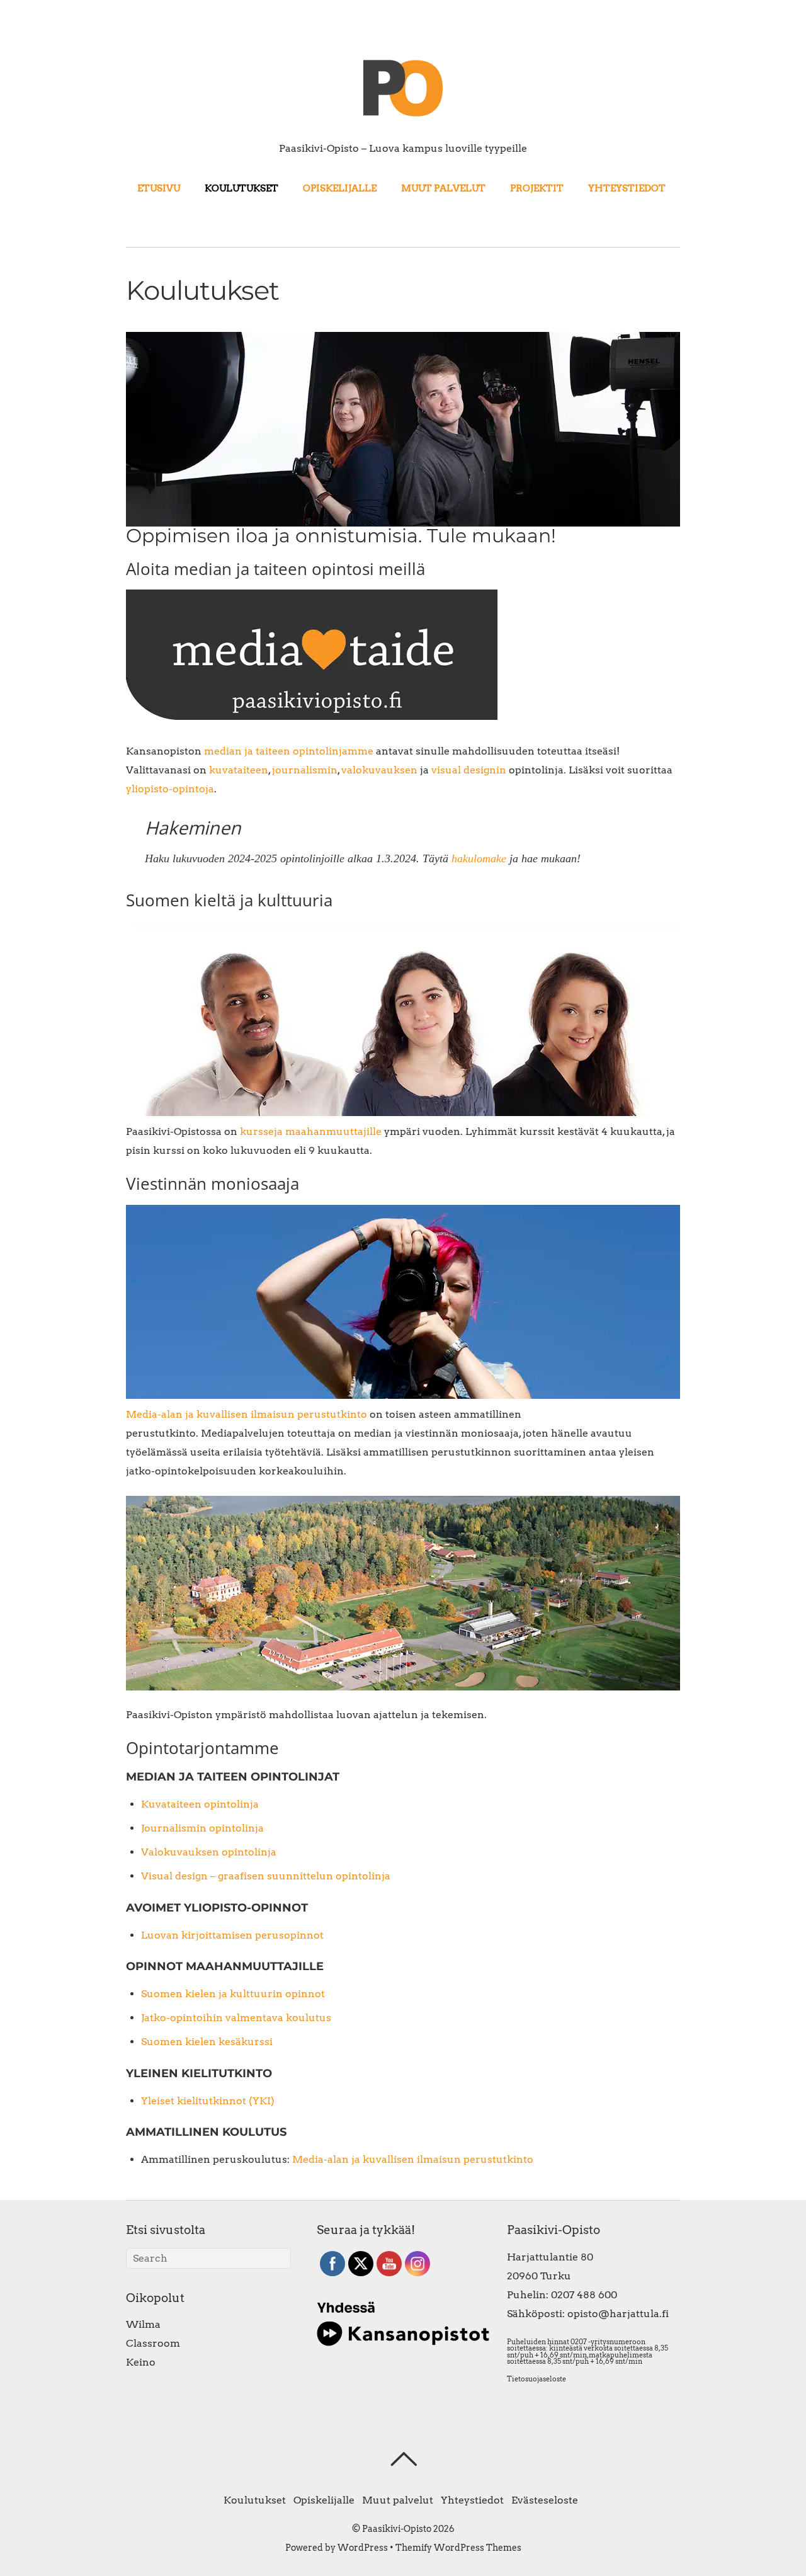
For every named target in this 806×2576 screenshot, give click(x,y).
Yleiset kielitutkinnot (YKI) (208, 2101)
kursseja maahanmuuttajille (311, 1131)
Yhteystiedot (627, 188)
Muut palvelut (443, 188)
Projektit (537, 188)
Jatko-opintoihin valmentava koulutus (236, 2018)
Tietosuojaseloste (536, 2379)
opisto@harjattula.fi (618, 2314)
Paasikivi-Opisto (397, 2529)
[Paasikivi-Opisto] (403, 116)
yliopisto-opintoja (170, 789)
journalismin (305, 770)
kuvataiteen (239, 770)
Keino (141, 2362)
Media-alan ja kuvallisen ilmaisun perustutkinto (247, 1414)
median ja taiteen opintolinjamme (289, 751)
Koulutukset (241, 188)
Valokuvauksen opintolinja (209, 1852)
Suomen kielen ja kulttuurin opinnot (233, 1994)
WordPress (363, 2548)
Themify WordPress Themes (458, 2548)
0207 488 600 (584, 2295)
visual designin (469, 770)
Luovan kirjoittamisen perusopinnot (232, 1935)
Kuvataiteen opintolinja (200, 1804)
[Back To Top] (403, 2459)
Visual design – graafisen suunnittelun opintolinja (266, 1876)
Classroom (153, 2343)
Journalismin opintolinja (202, 1828)
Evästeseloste (545, 2500)
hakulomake (479, 858)
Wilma (143, 2324)
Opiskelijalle (340, 188)
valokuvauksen (379, 770)
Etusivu (159, 188)
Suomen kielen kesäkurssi (207, 2042)
